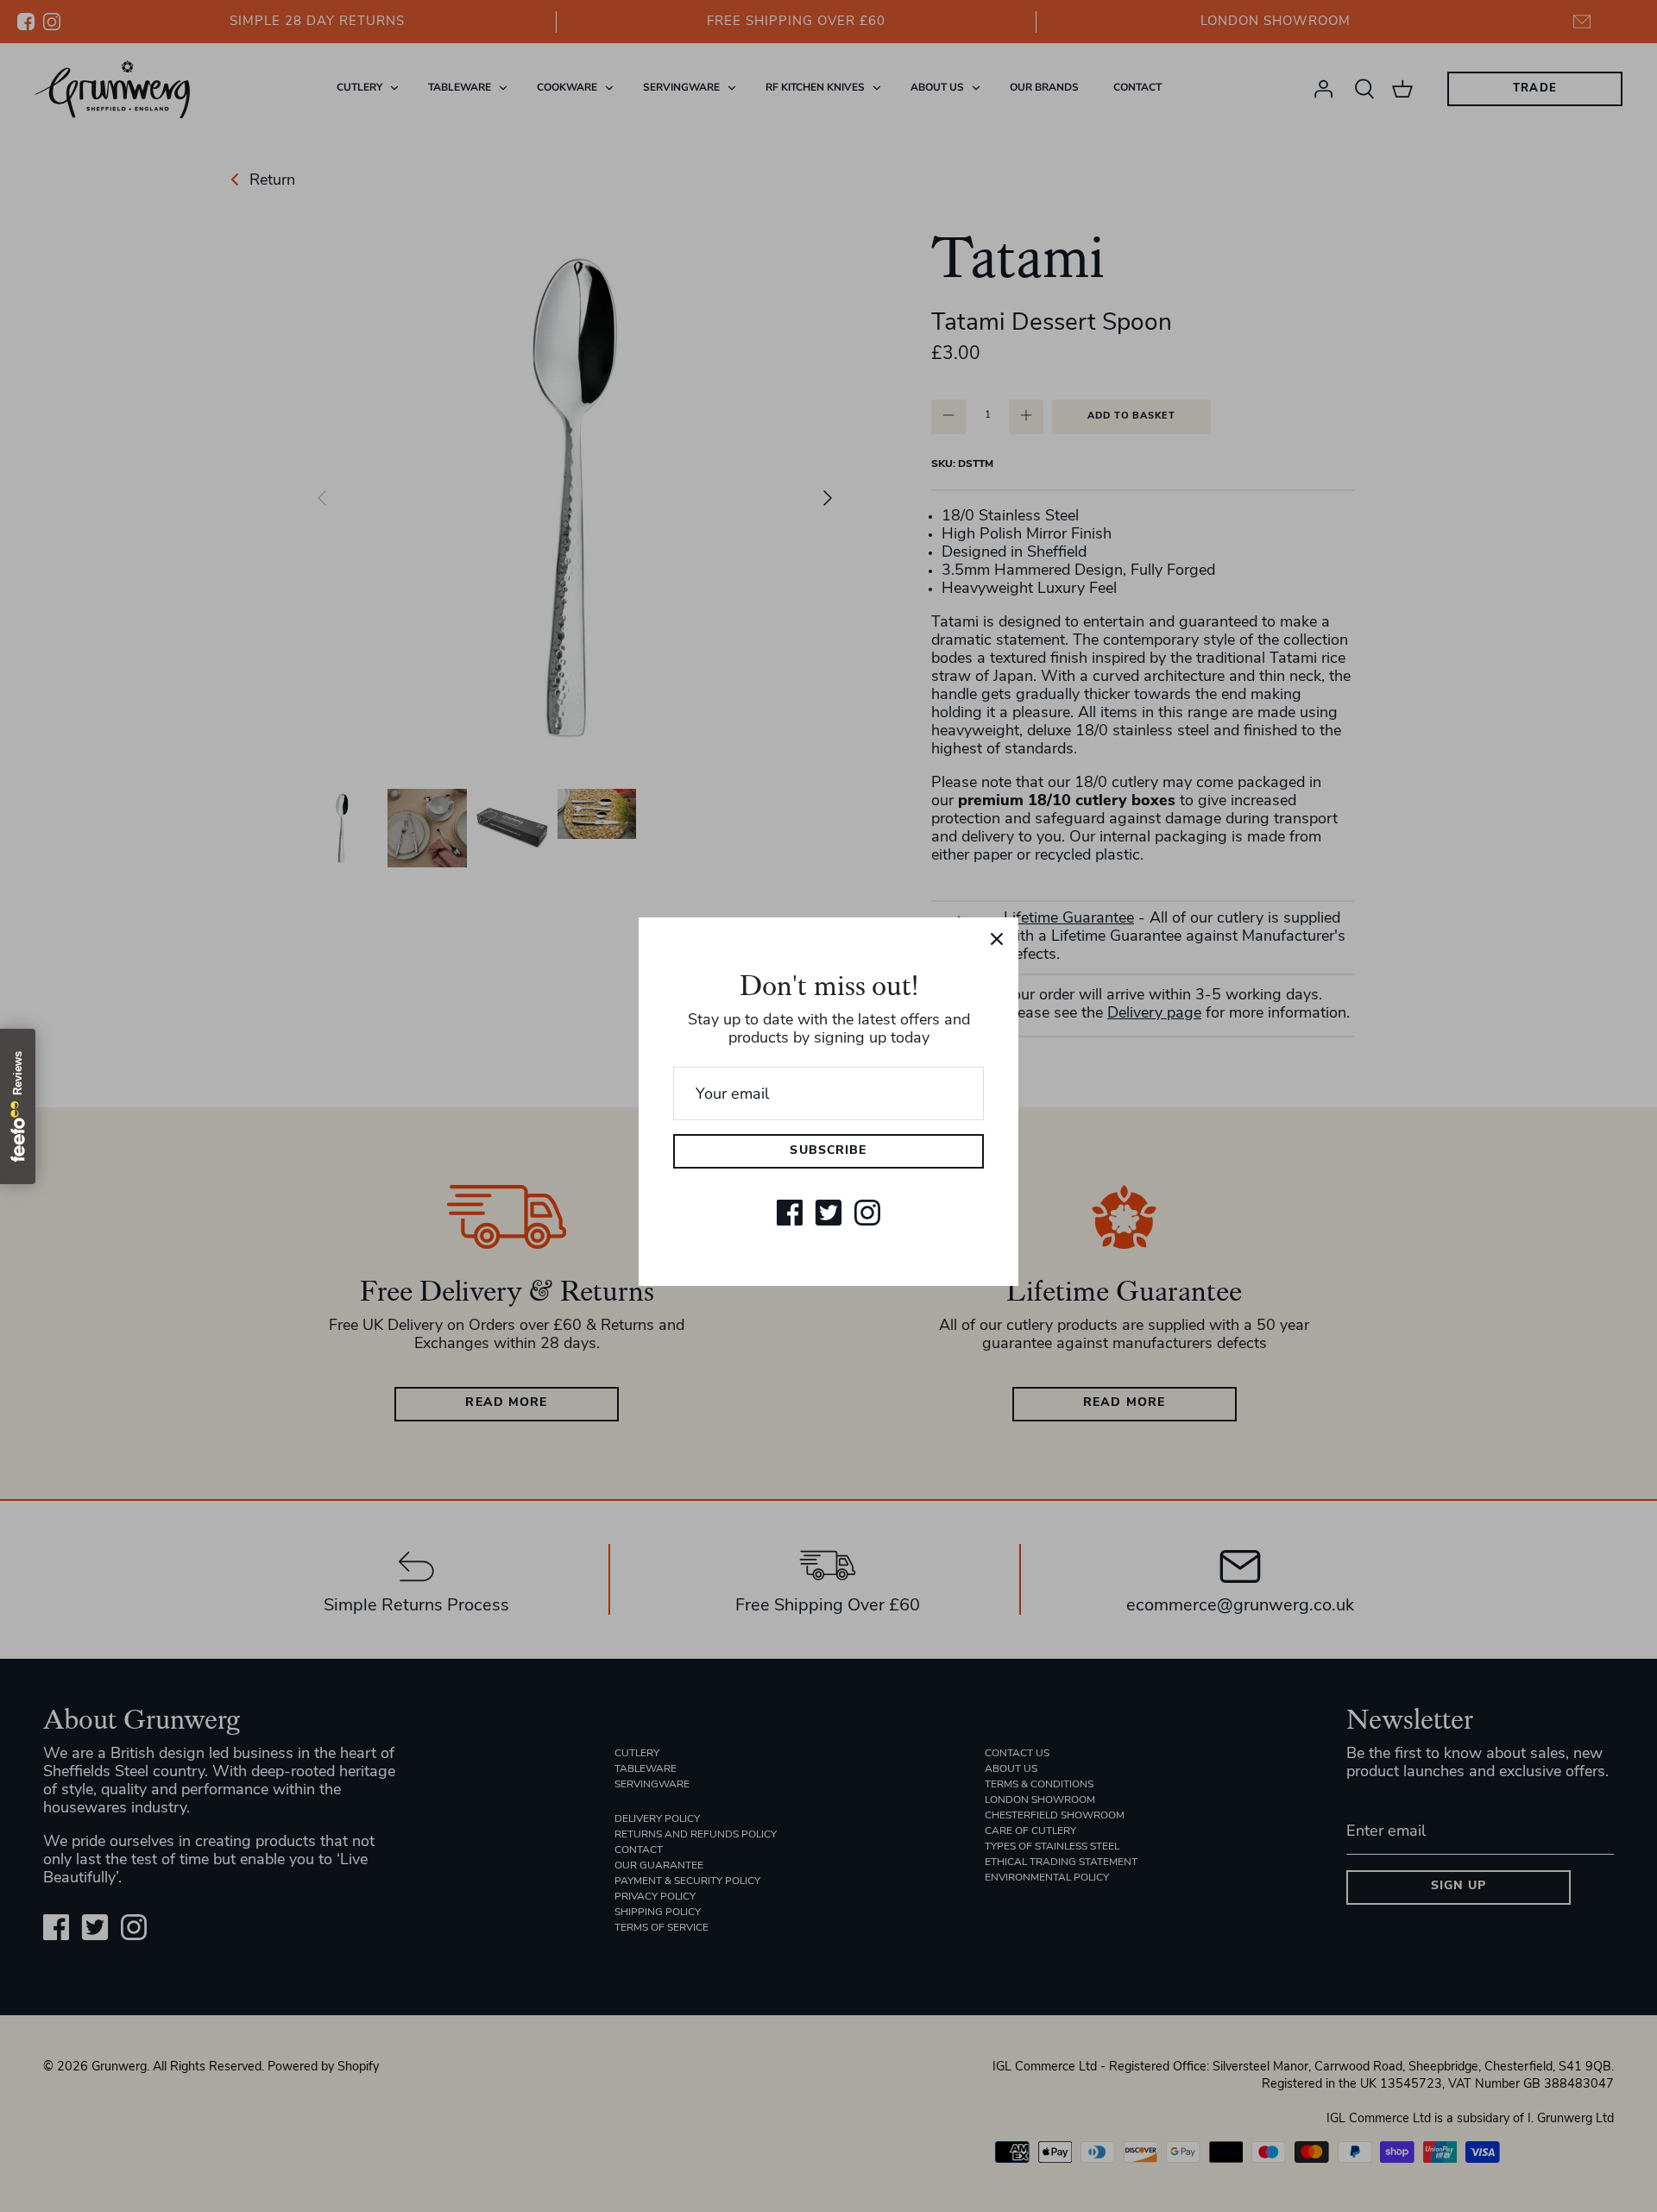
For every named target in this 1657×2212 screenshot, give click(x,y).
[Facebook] (790, 1213)
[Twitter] (828, 1213)
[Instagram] (867, 1213)
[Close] (997, 939)
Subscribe (828, 1151)
